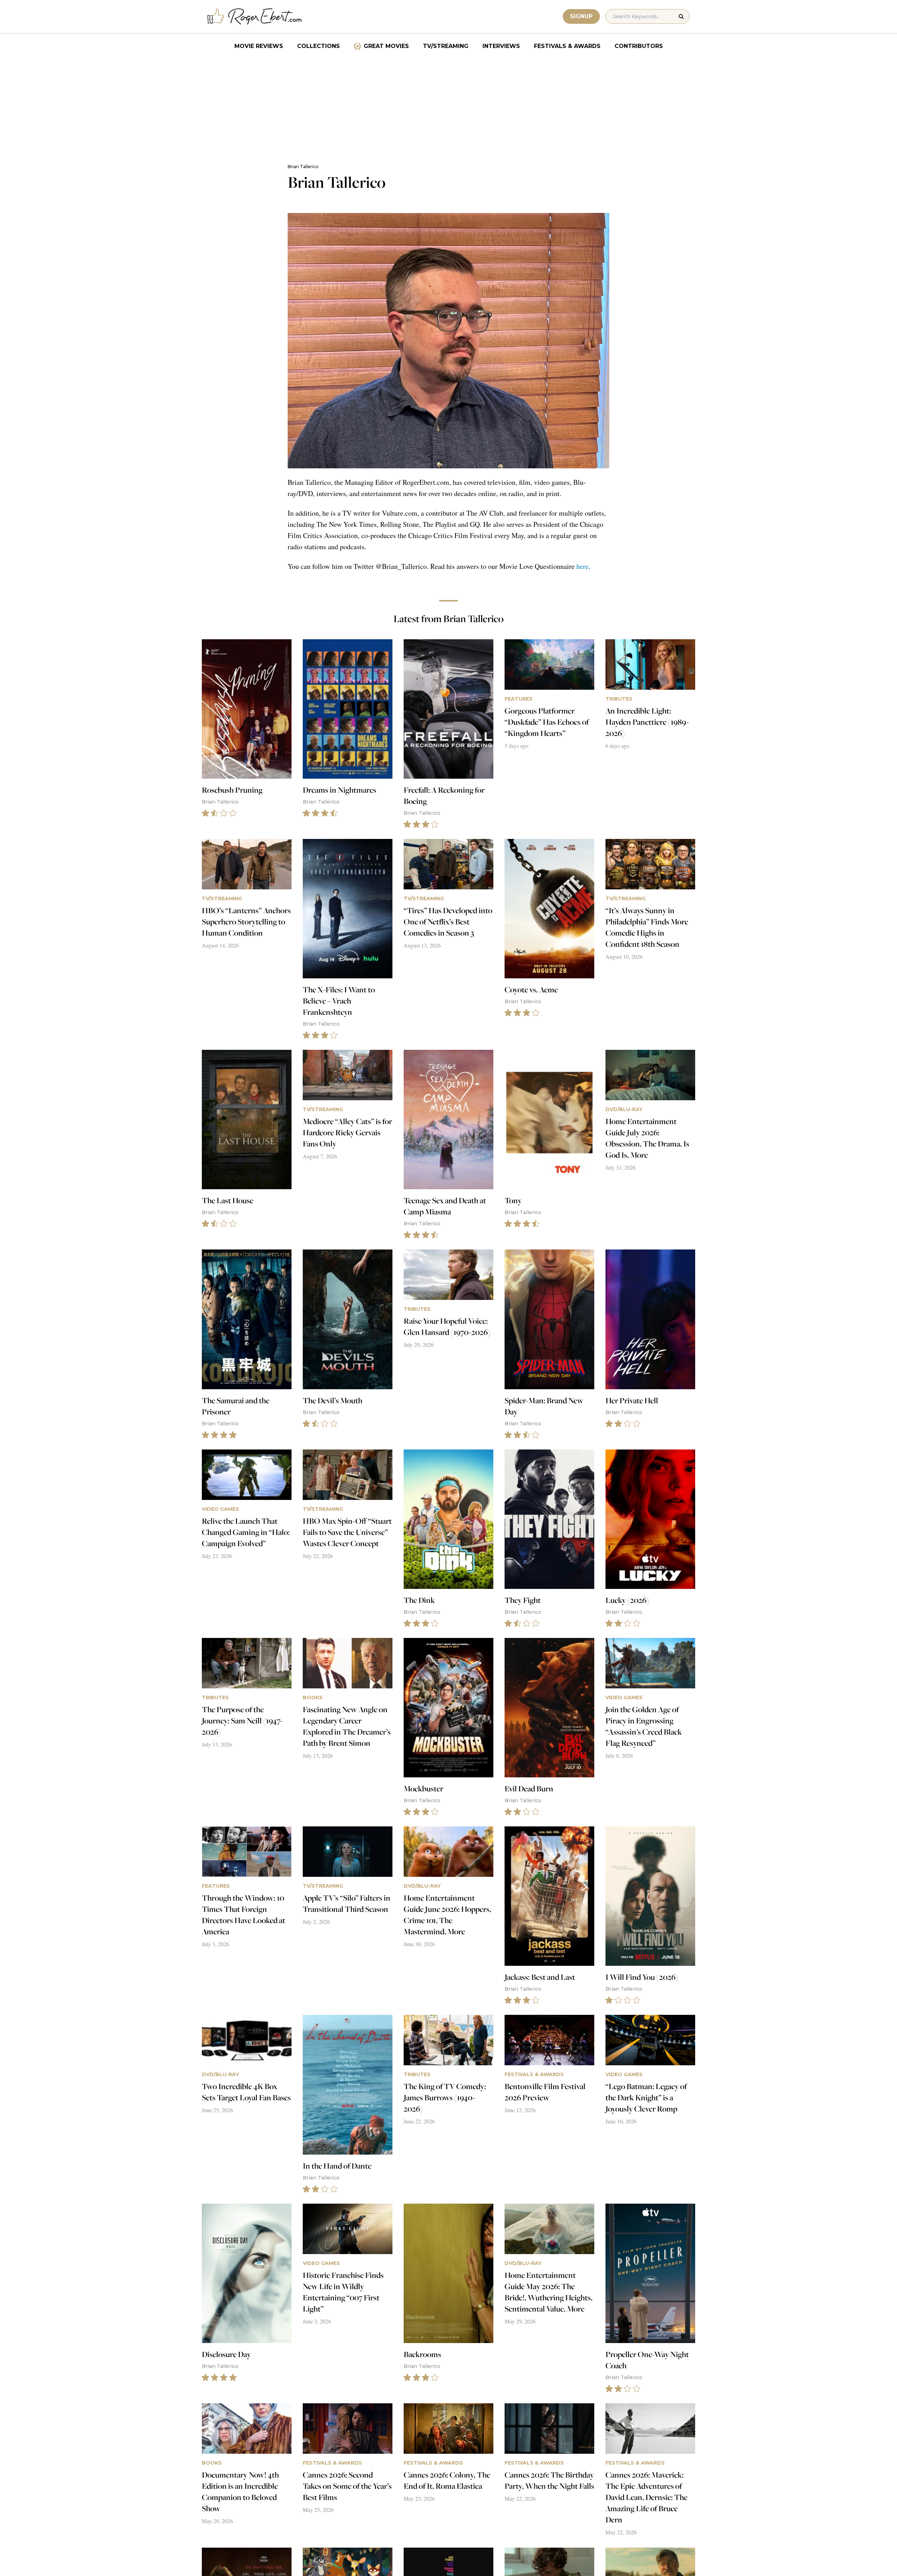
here (583, 566)
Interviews (501, 46)
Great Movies (386, 46)
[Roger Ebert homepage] (255, 17)
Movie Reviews (259, 46)
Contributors (639, 46)
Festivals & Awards (567, 46)
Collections (319, 46)
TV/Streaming (446, 46)
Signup (581, 16)
